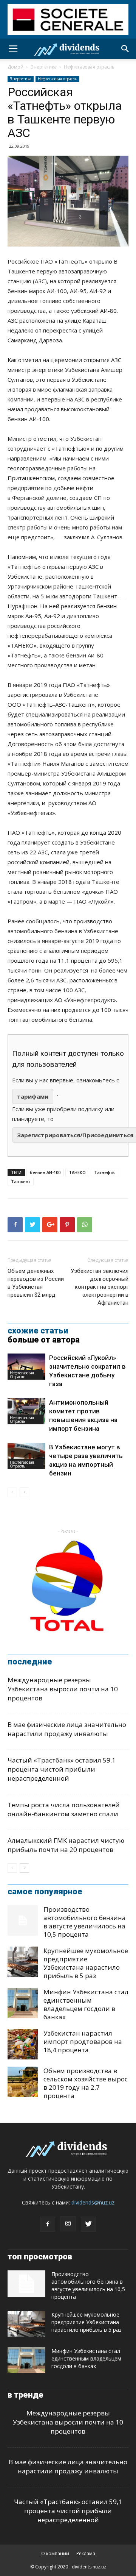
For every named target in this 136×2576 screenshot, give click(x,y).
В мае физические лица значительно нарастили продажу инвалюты (67, 1729)
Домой (15, 67)
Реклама (86, 2553)
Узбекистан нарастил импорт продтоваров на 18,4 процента (83, 2041)
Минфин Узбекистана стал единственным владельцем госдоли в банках (86, 2004)
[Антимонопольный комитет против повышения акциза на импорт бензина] (26, 1411)
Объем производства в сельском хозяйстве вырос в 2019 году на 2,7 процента (86, 2083)
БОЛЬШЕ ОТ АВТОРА (44, 1340)
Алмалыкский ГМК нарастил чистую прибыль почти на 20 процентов (66, 1845)
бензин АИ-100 (45, 1172)
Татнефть (104, 1172)
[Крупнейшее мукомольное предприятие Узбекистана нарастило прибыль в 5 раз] (23, 1962)
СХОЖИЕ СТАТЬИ (38, 1331)
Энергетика (44, 67)
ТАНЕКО (77, 1172)
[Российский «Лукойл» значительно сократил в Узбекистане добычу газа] (26, 1367)
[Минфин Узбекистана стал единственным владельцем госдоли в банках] (23, 2003)
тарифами (33, 1096)
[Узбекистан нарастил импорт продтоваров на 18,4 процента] (23, 2044)
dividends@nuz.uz (93, 2202)
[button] (125, 49)
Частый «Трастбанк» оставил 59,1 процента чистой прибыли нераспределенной (62, 1769)
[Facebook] (48, 2224)
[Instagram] (68, 2224)
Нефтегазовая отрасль (89, 67)
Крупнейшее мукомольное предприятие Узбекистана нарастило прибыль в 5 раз (86, 1963)
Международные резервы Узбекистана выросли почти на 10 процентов (63, 1689)
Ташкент (21, 1181)
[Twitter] (88, 2224)
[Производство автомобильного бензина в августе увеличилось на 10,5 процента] (23, 1920)
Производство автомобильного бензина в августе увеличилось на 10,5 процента (85, 1922)
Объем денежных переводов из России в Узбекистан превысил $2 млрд (36, 1283)
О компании (55, 2553)
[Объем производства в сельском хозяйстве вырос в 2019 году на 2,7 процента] (23, 2082)
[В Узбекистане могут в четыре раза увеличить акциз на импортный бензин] (26, 1456)
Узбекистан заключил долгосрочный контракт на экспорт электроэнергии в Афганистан (100, 1287)
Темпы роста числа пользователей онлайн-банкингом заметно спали (64, 1809)
